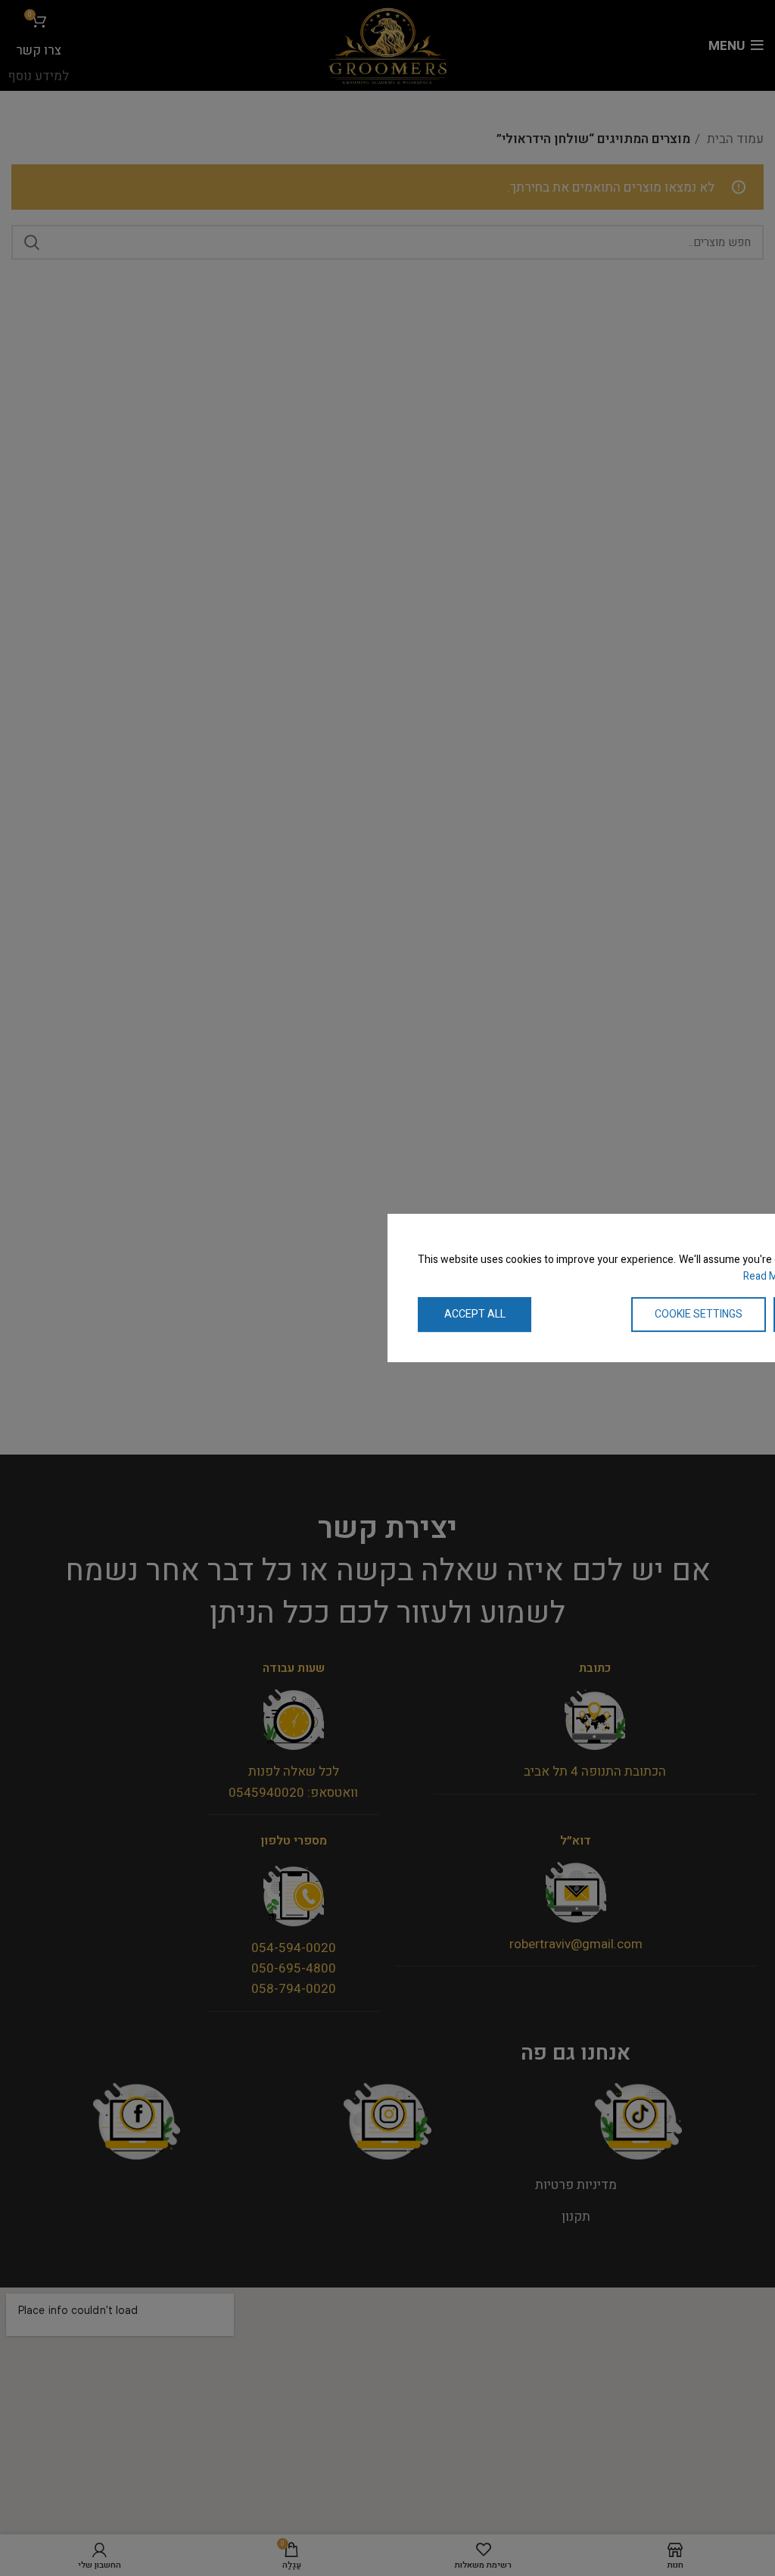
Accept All (475, 1314)
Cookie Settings (699, 1314)
